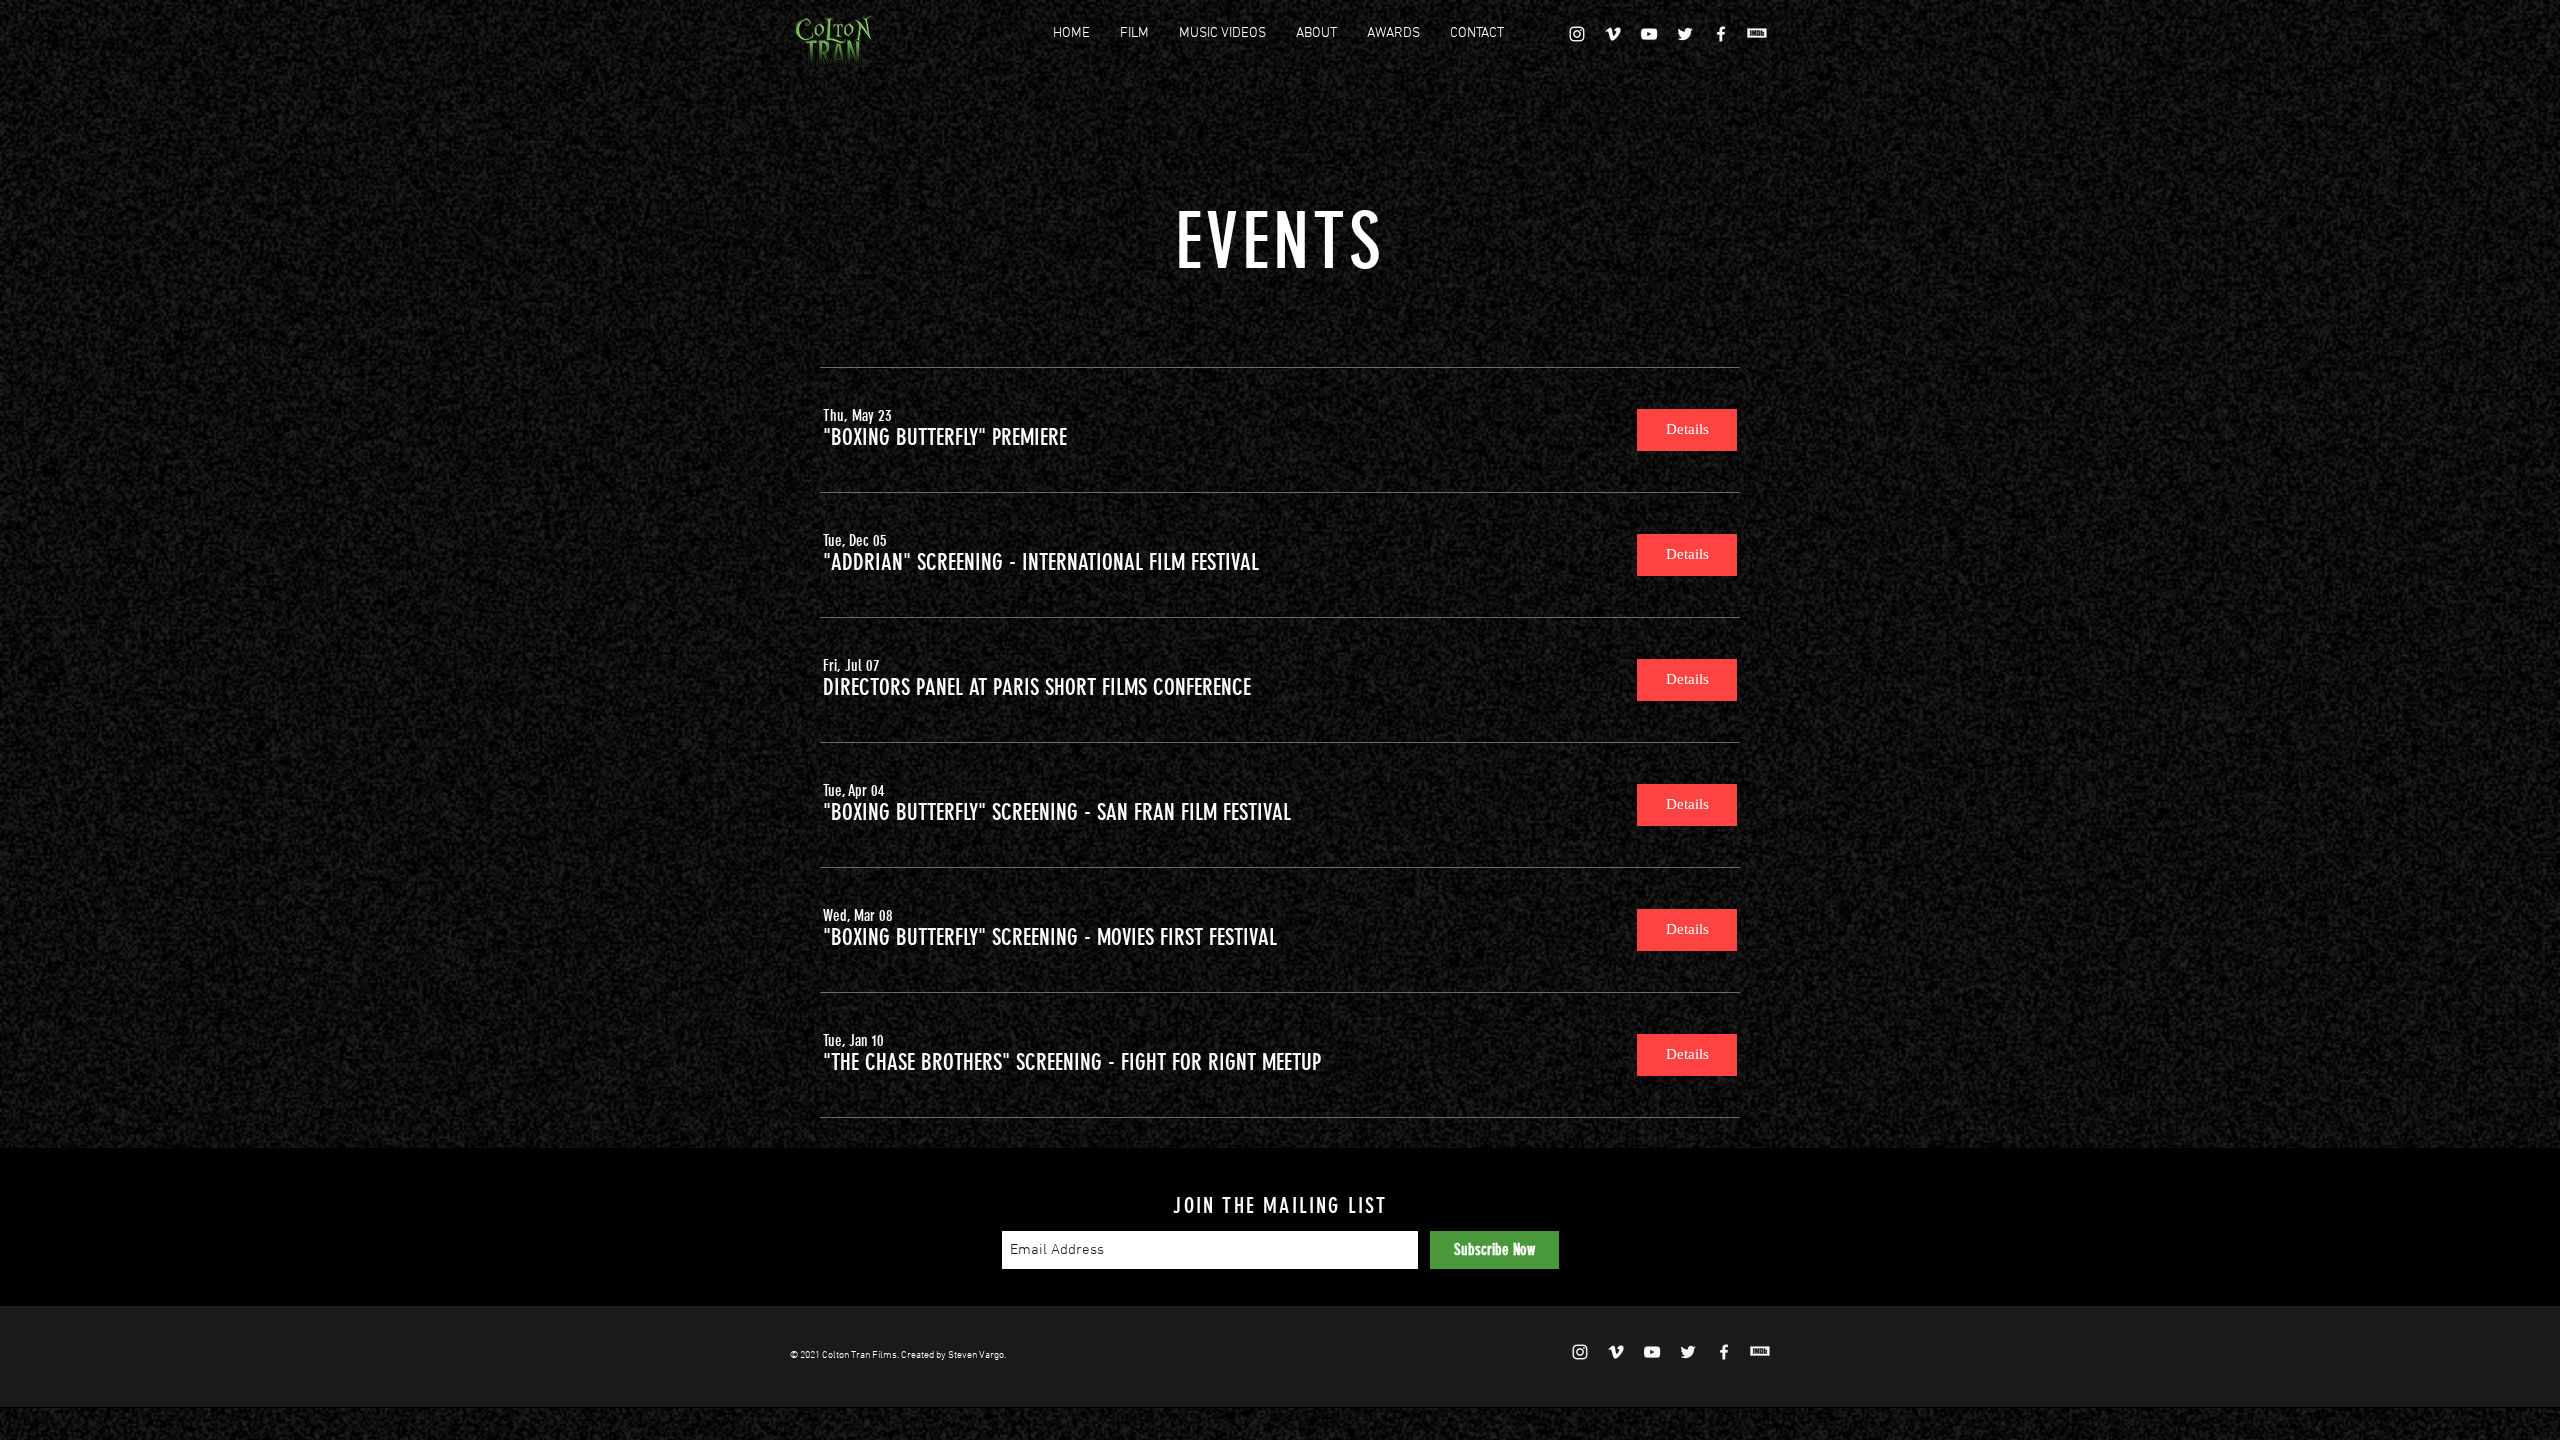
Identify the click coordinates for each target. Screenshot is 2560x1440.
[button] (945, 438)
